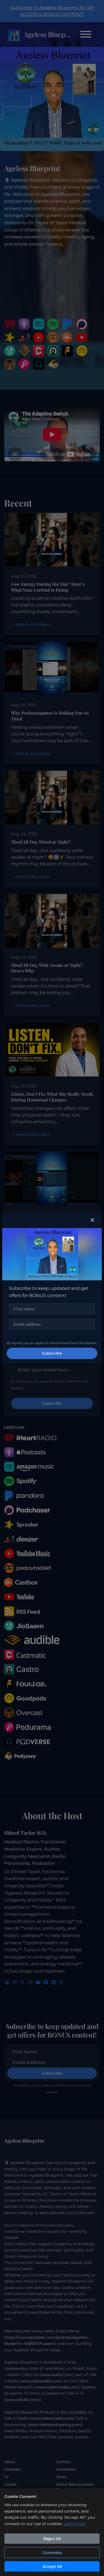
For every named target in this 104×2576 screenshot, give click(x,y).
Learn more (75, 2524)
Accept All (52, 2566)
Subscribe (52, 1353)
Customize (52, 2552)
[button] (92, 1220)
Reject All (52, 2539)
